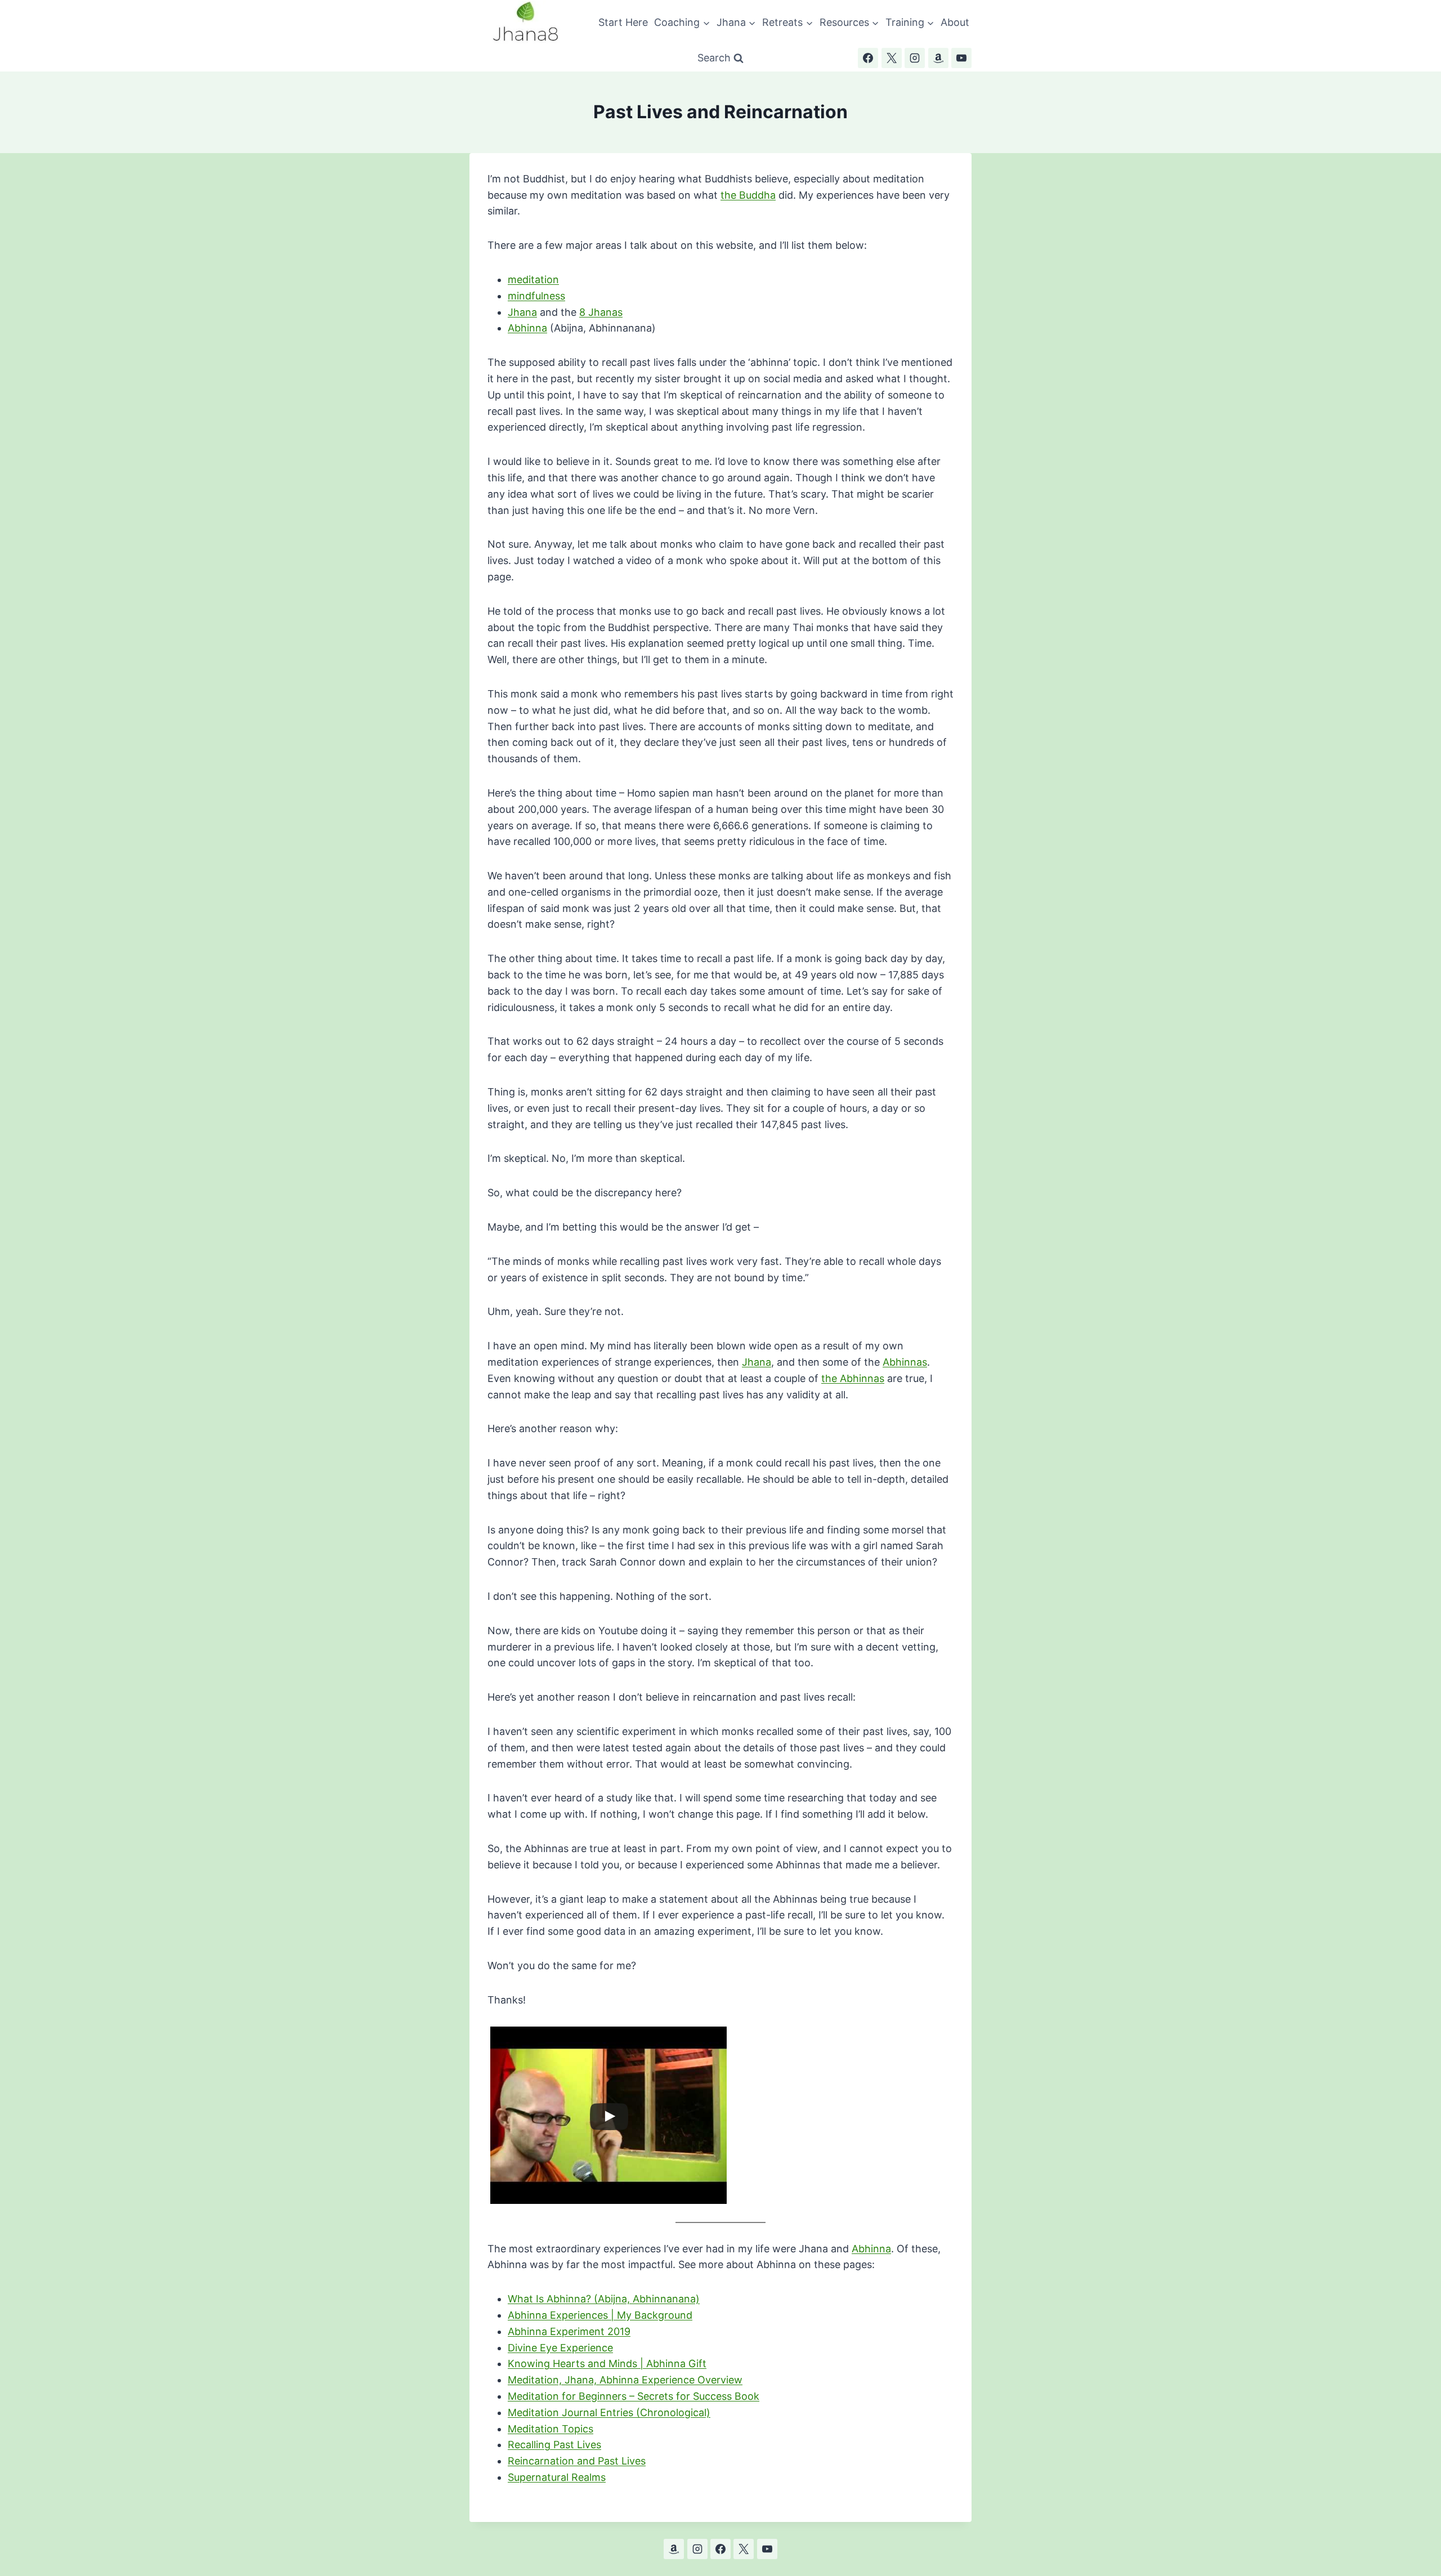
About (955, 22)
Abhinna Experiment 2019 (569, 2331)
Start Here (623, 22)
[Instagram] (915, 58)
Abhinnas (905, 1362)
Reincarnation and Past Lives (577, 2461)
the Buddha (748, 195)
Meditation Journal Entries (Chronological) (609, 2412)
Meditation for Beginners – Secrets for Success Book (634, 2396)
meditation (533, 279)
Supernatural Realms (557, 2477)
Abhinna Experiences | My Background (600, 2315)
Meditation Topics (551, 2429)
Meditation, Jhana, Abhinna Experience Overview (625, 2380)
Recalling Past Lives (554, 2445)
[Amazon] (938, 58)
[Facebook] (868, 58)
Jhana (522, 312)
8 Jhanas (601, 312)
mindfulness (536, 296)
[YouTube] (961, 58)
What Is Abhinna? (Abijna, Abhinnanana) (604, 2299)
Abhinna (527, 328)
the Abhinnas (853, 1378)
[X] (892, 58)
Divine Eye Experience (560, 2348)
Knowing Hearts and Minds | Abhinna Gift (607, 2363)
